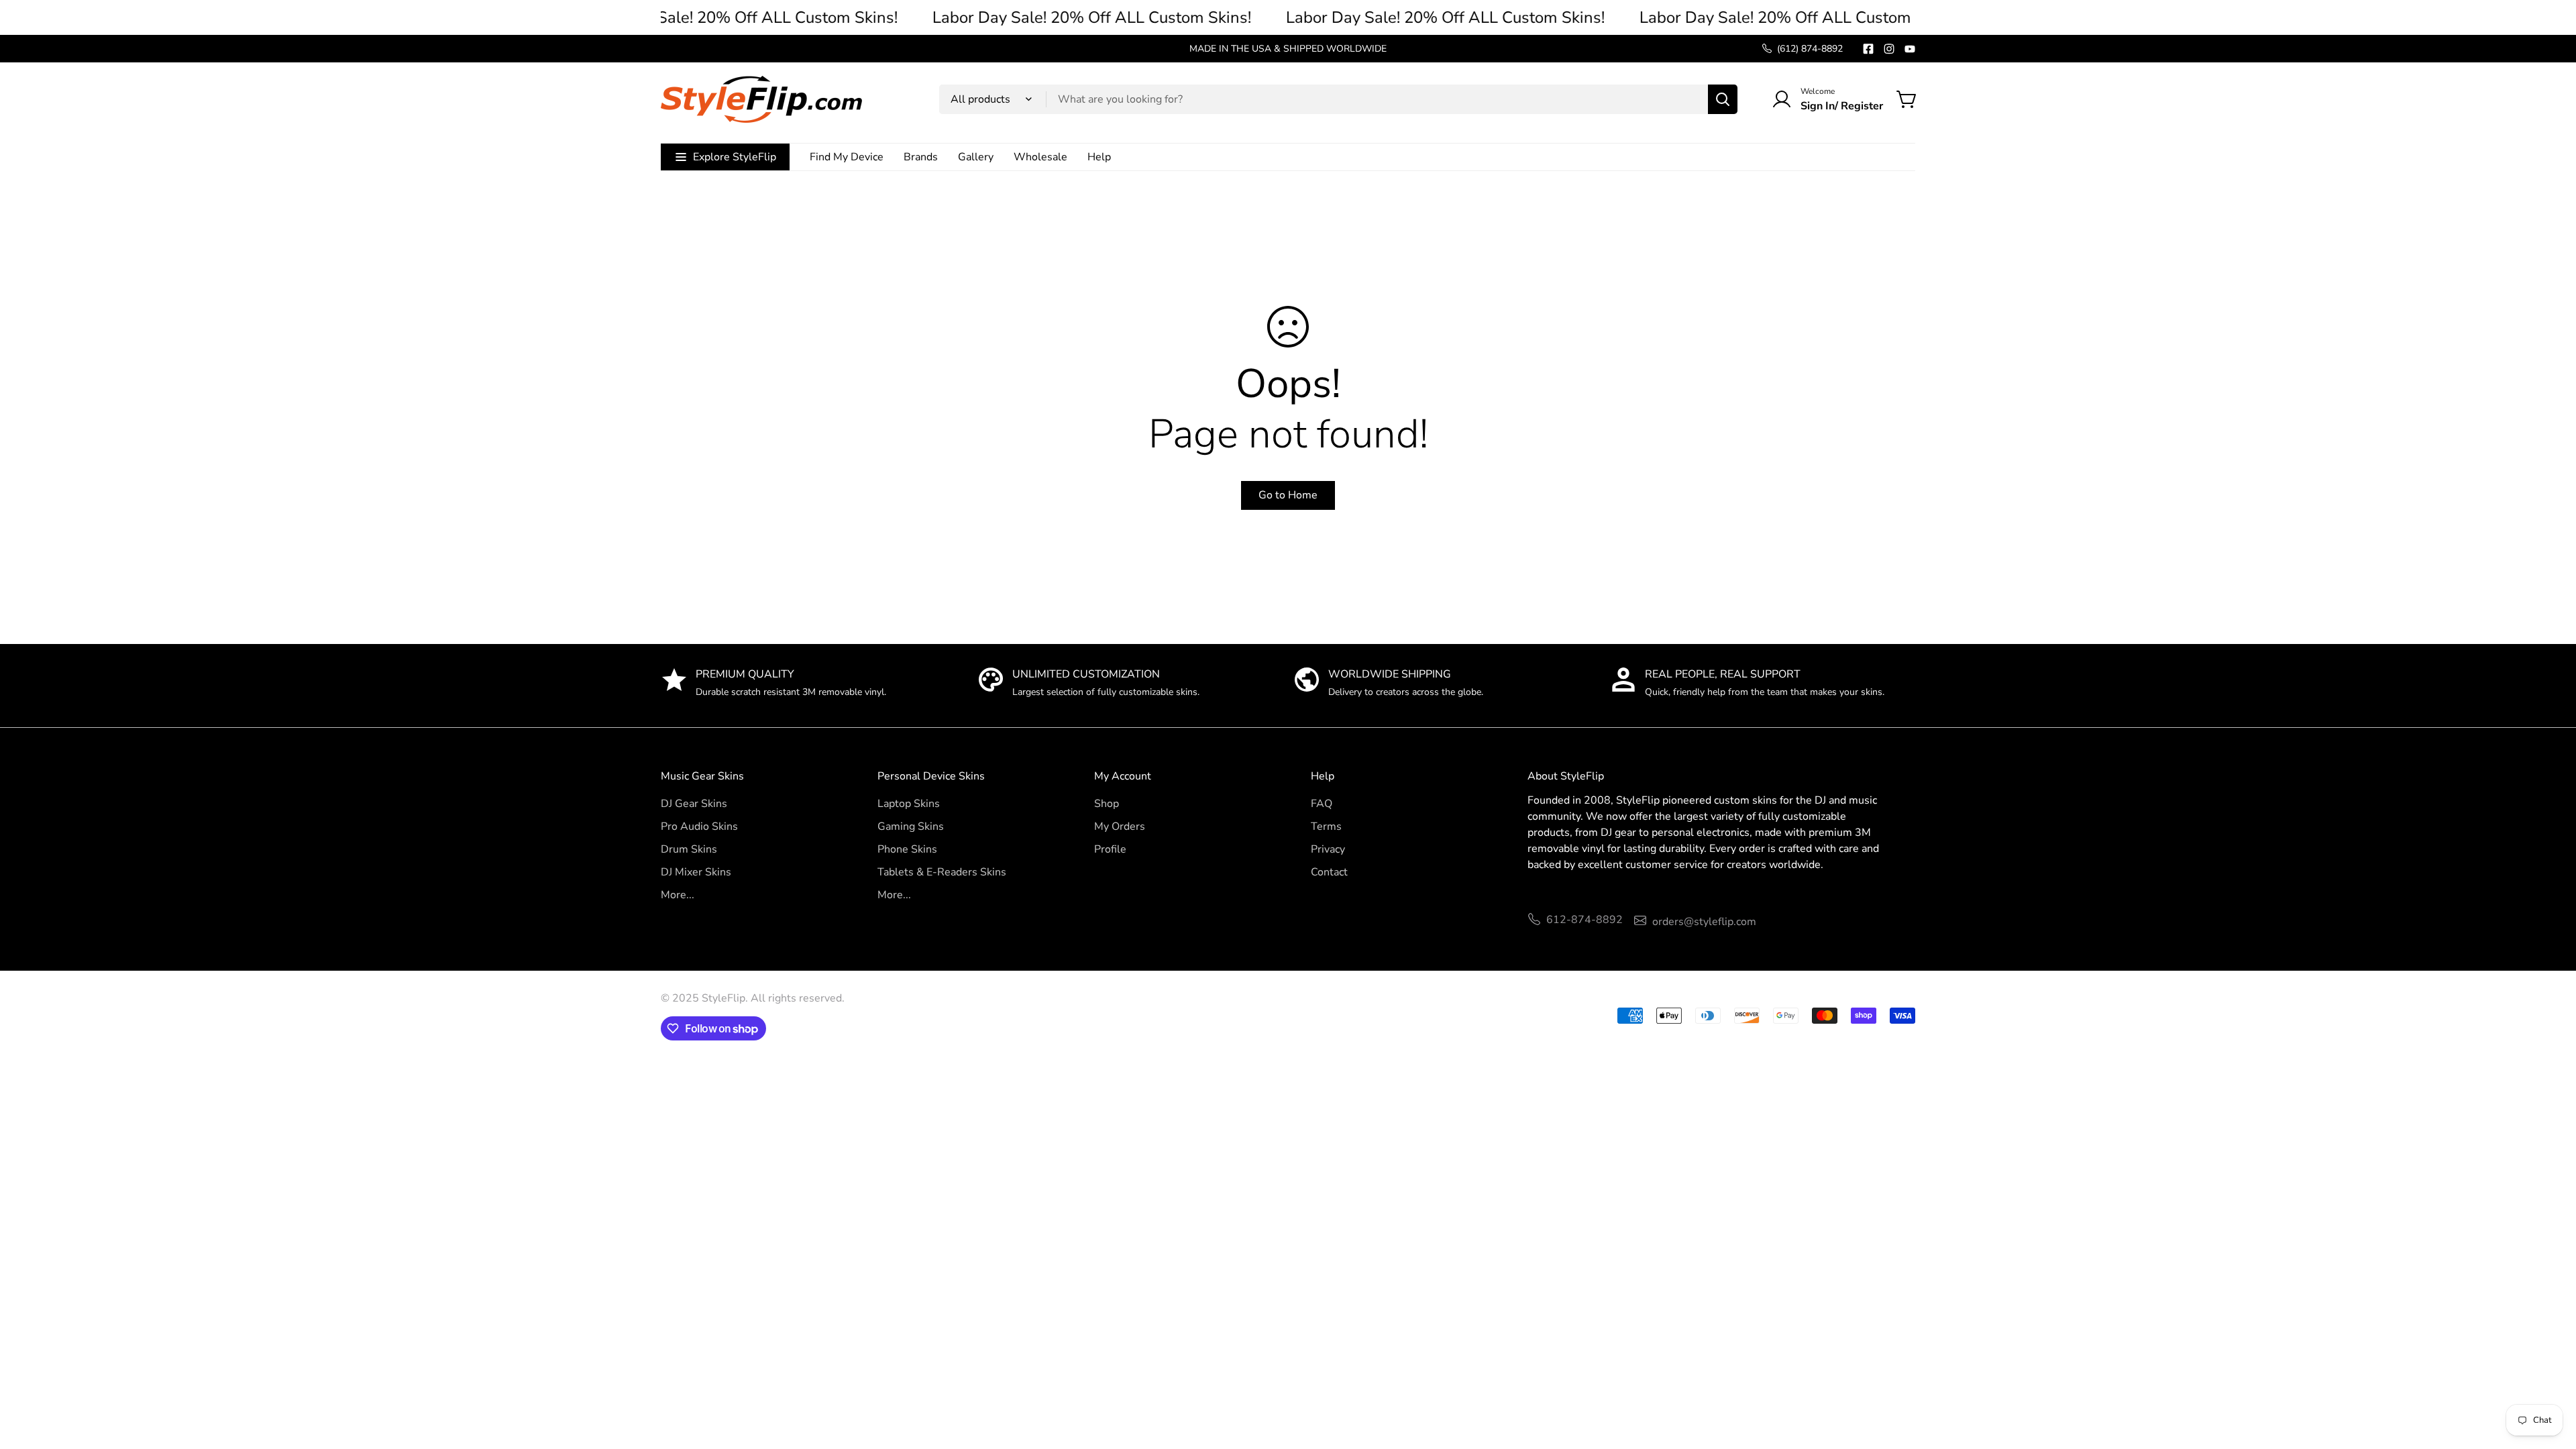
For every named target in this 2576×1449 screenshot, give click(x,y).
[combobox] (1338, 99)
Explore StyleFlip (735, 157)
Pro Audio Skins (699, 826)
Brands (921, 157)
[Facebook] (1868, 49)
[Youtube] (1910, 49)
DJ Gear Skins (694, 804)
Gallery (976, 157)
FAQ (1322, 804)
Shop (1107, 804)
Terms (1326, 826)
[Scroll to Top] (2550, 1376)
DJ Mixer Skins (696, 872)
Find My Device (847, 157)
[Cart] (1907, 99)
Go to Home (1288, 495)
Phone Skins (907, 849)
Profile (1110, 849)
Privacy (1328, 849)
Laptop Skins (909, 804)
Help (1099, 157)
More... (678, 895)
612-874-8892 (1585, 920)
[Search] (1723, 99)
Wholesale (1040, 157)
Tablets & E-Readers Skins (942, 872)
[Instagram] (1889, 49)
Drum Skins (689, 849)
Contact (1329, 872)
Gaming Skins (911, 826)
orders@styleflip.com (1704, 922)
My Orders (1120, 826)
